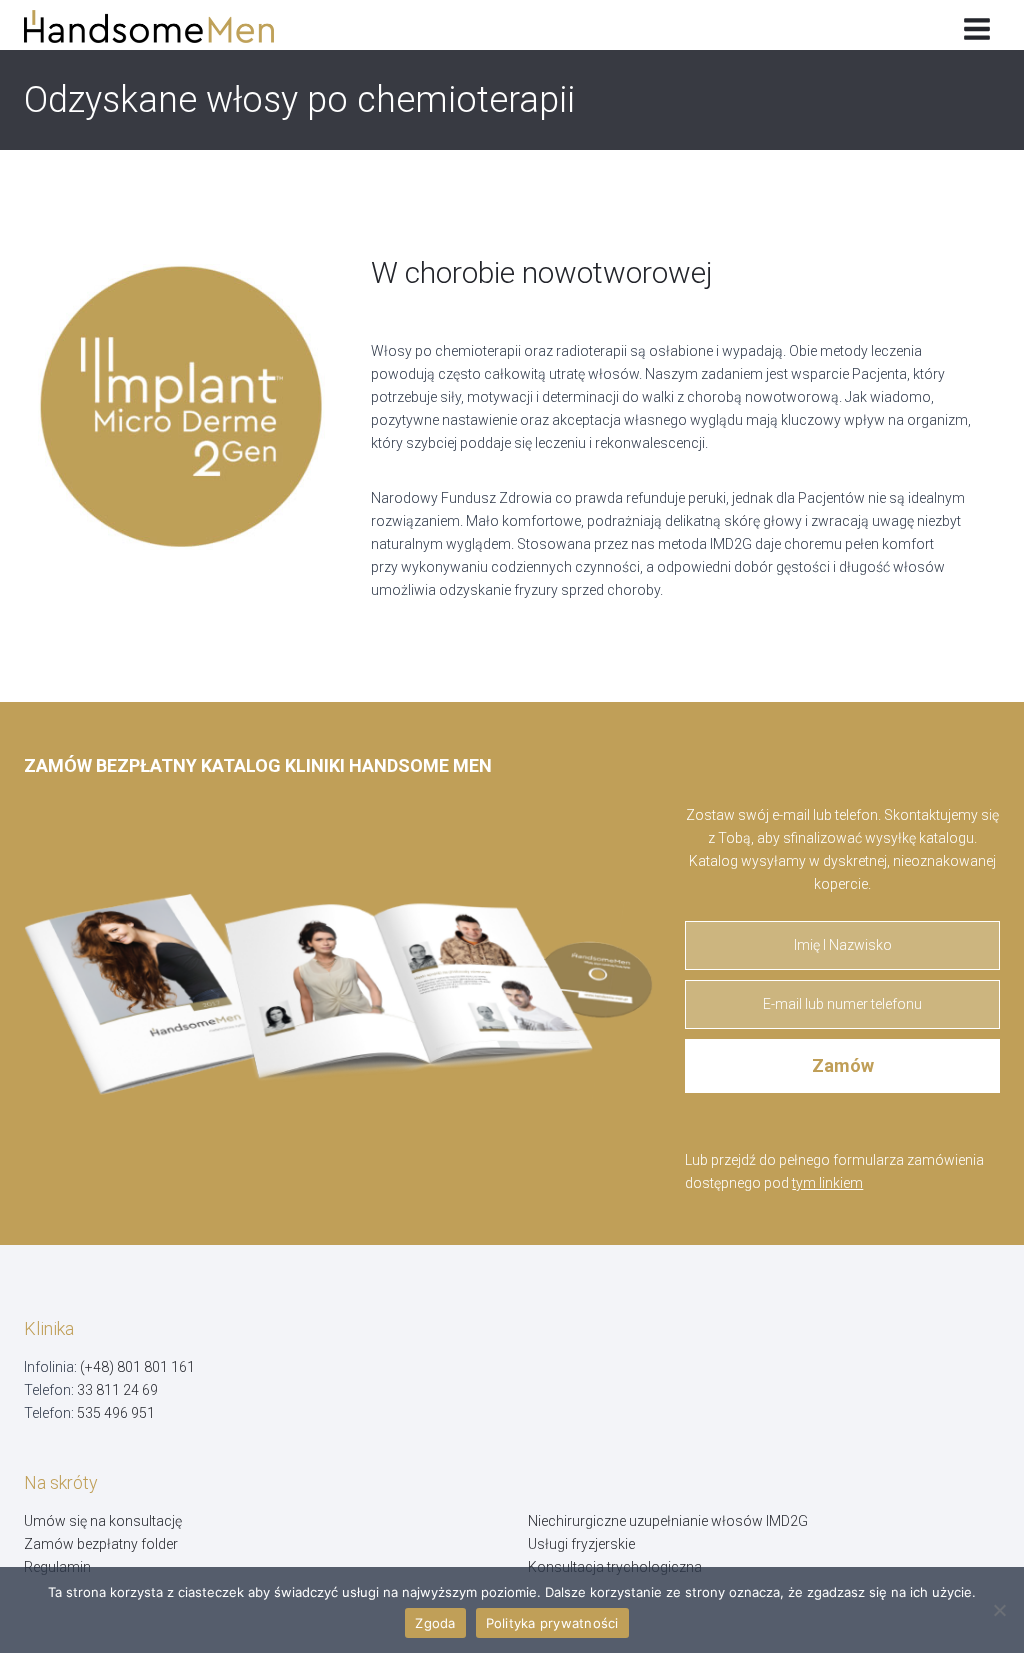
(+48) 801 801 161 (137, 1367)
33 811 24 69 (117, 1390)
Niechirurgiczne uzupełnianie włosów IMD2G (668, 1521)
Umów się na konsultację (103, 1521)
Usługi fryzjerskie (581, 1544)
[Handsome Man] (163, 26)
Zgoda (435, 1623)
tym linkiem (827, 1183)
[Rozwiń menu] (976, 25)
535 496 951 (116, 1413)
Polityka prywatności (552, 1623)
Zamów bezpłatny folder (101, 1544)
